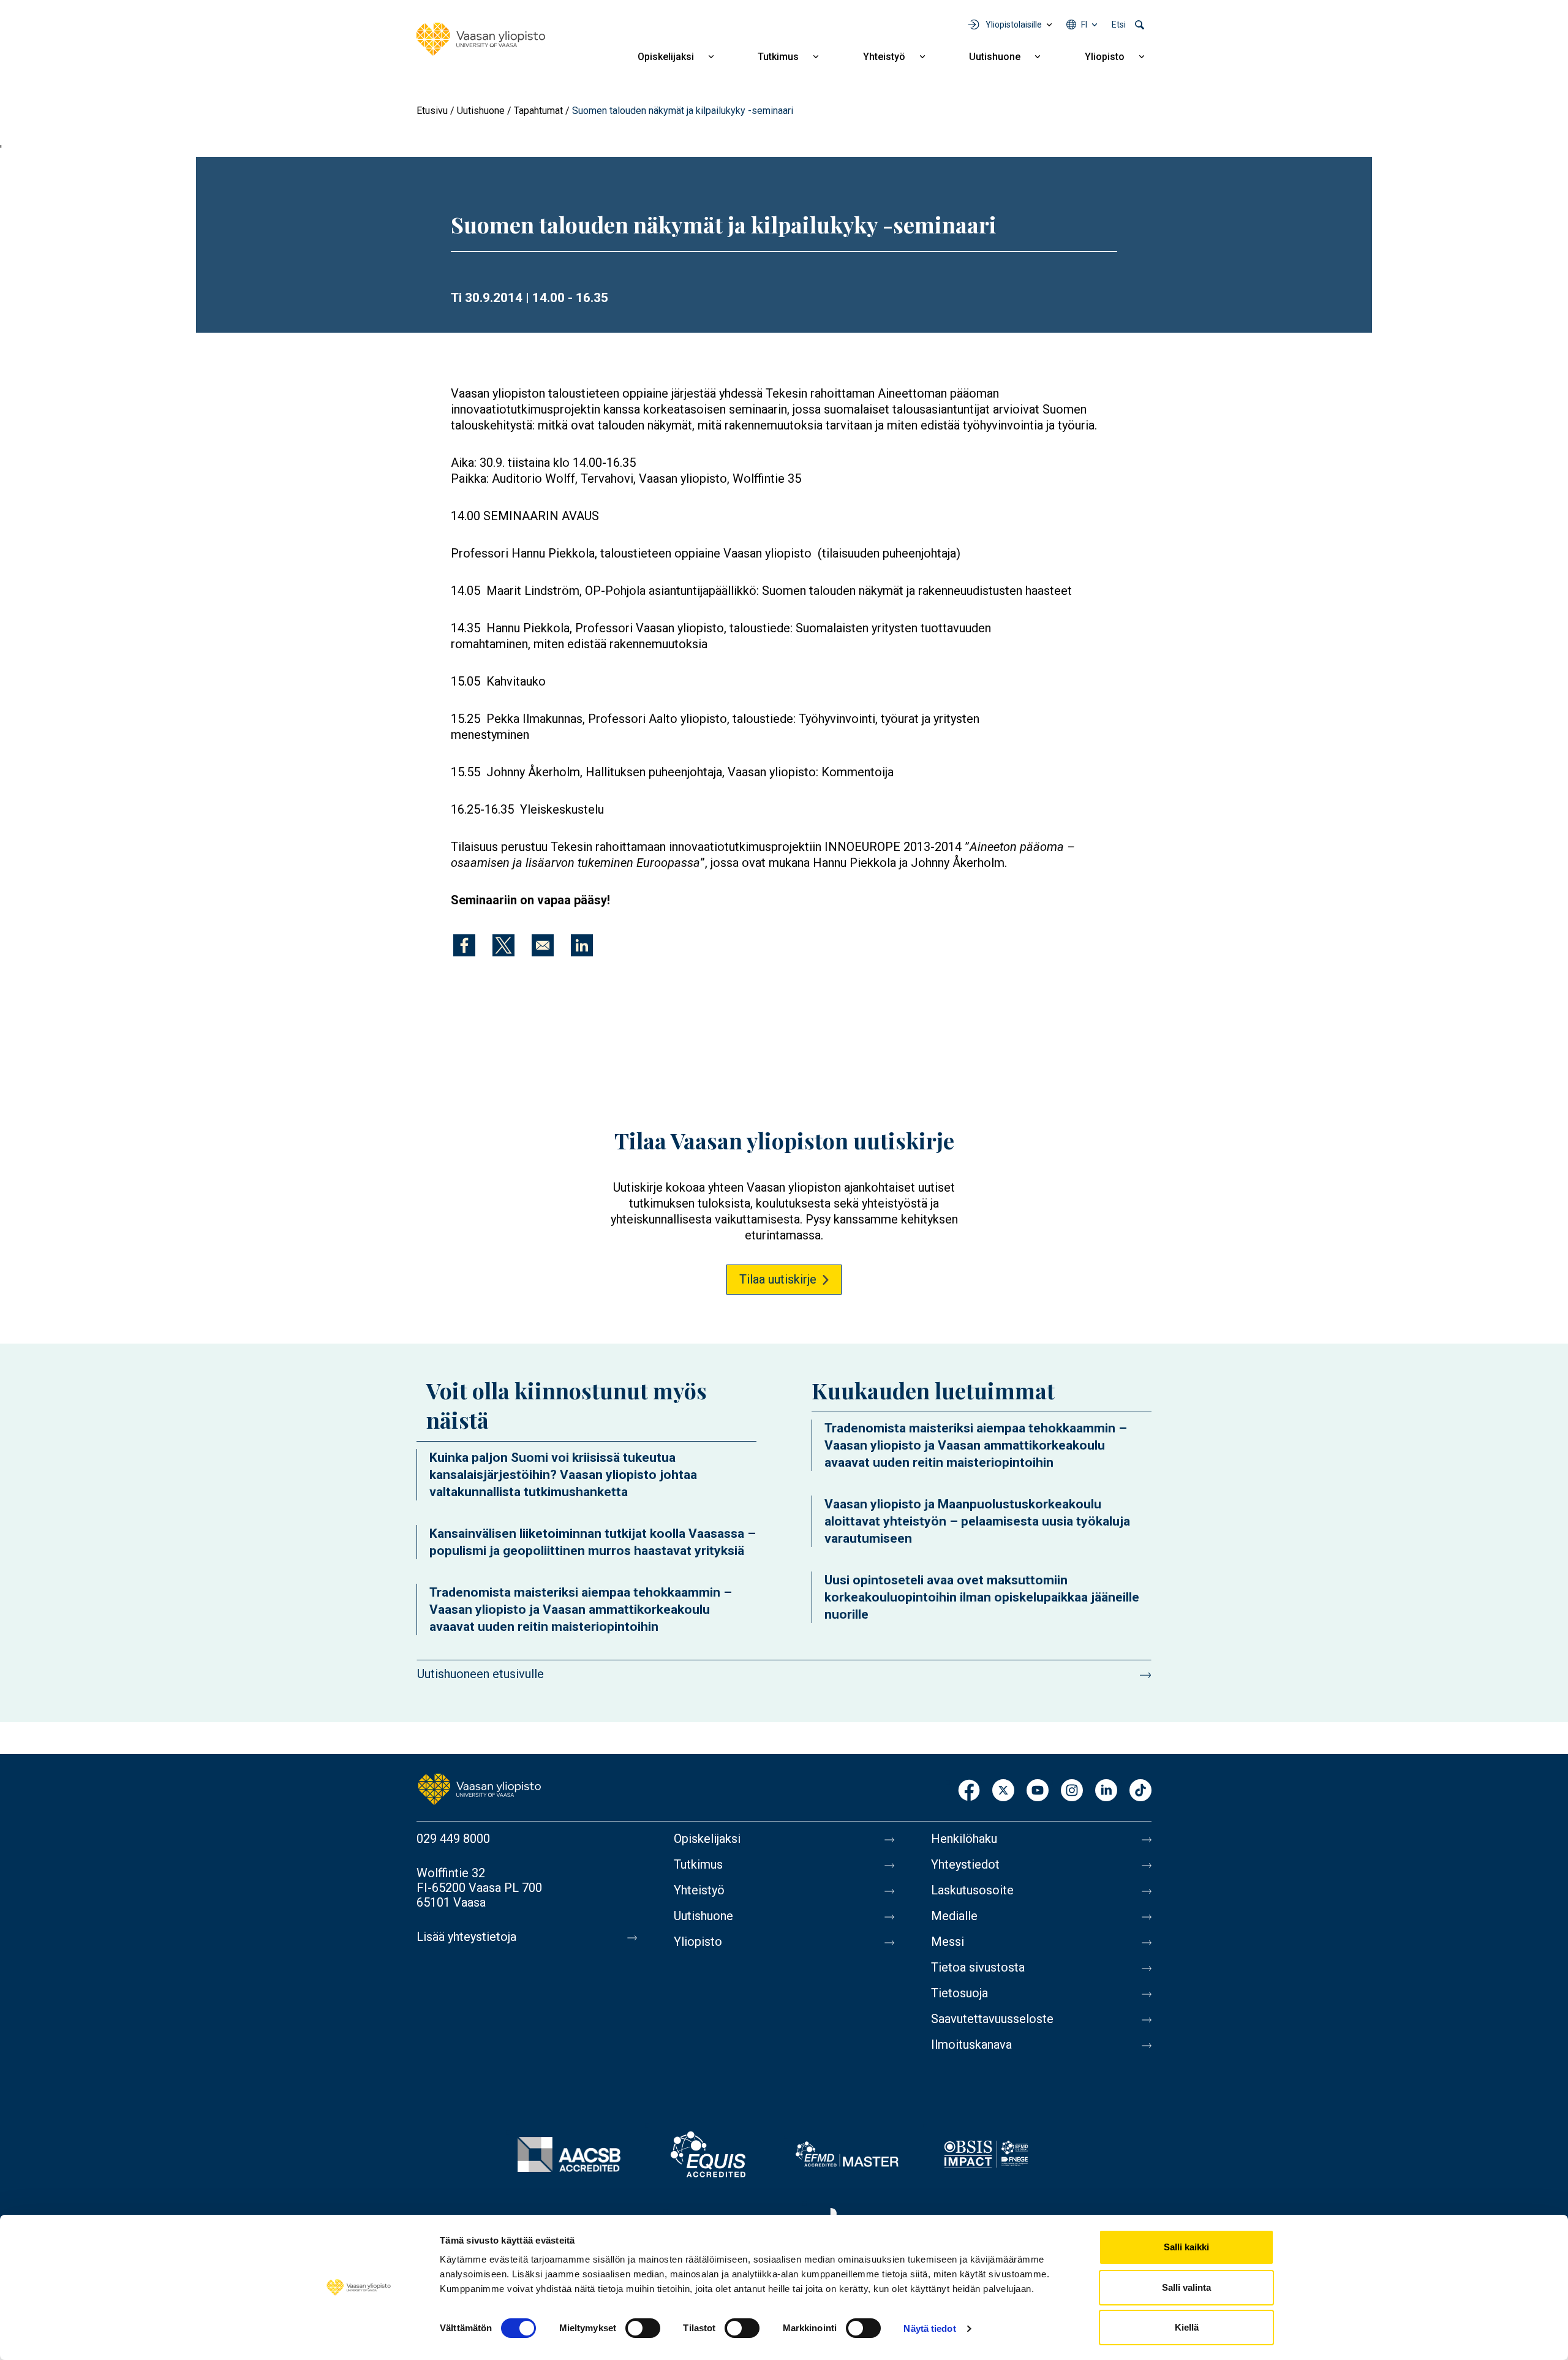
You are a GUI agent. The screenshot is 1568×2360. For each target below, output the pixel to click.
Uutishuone (995, 57)
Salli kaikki (1186, 2247)
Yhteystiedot (965, 1864)
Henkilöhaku (964, 1839)
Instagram (1072, 1791)
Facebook (969, 1791)
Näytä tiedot (929, 2328)
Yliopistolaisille (1014, 25)
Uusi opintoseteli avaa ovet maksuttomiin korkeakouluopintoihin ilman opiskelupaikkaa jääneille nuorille (982, 1597)
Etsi (1119, 25)
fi (1084, 25)
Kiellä (1187, 2327)
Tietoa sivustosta (978, 1967)
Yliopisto (1105, 57)
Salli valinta (1186, 2287)
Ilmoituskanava (971, 2044)
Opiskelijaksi (666, 57)
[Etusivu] (481, 39)
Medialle (954, 1916)
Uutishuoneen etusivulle (481, 1674)
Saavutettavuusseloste (992, 2019)
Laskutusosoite (972, 1890)
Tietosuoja (959, 1993)
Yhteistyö (884, 57)
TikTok (1140, 1791)
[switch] (643, 2328)
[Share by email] (543, 945)
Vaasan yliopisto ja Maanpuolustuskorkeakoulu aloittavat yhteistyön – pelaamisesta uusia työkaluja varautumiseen (977, 1521)
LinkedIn (1106, 1791)
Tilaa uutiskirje (778, 1279)
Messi (948, 1942)
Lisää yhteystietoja (466, 1937)
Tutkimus (778, 57)
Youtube (1038, 1791)
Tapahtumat (538, 111)
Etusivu (432, 111)
